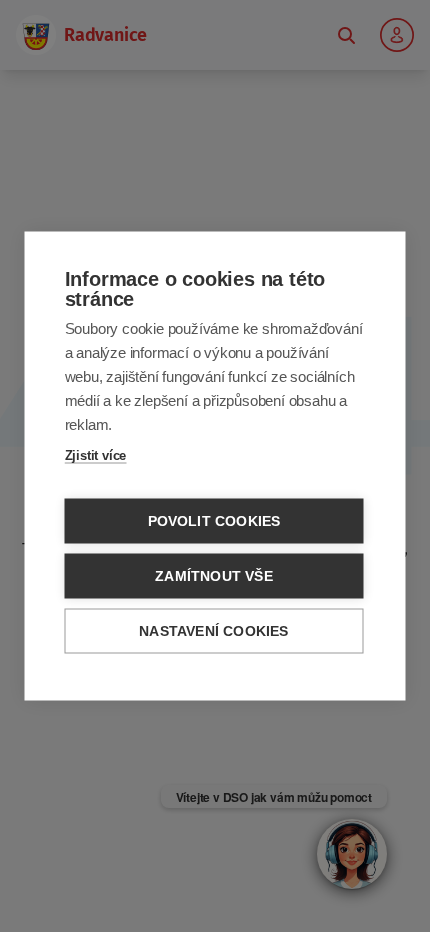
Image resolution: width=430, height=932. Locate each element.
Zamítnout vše (214, 576)
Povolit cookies (214, 521)
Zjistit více (96, 455)
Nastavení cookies (213, 631)
